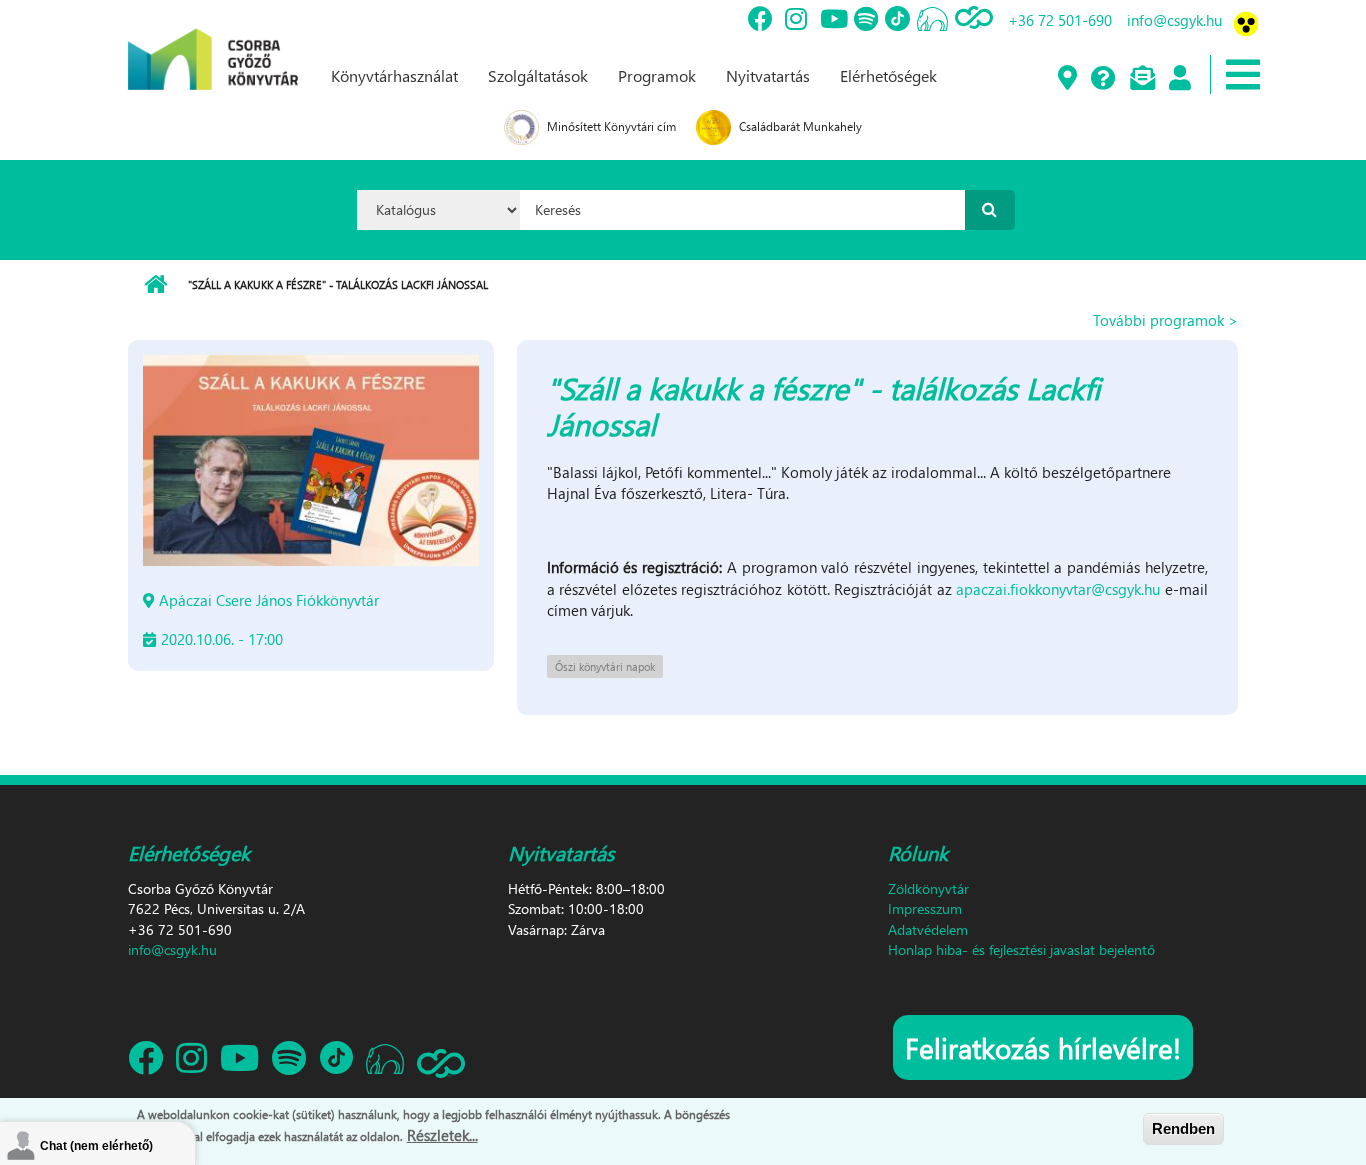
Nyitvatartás (768, 75)
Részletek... (442, 1134)
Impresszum (925, 908)
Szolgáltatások (538, 75)
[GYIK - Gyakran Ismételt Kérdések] (1102, 79)
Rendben (1183, 1128)
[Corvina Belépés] (1179, 79)
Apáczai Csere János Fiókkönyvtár (269, 600)
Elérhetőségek (888, 75)
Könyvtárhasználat (394, 75)
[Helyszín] (1066, 79)
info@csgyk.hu (1174, 20)
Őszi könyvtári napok (605, 666)
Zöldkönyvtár (928, 888)
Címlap (155, 285)
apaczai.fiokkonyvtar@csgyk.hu (1058, 589)
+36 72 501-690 (1060, 20)
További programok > (1165, 320)
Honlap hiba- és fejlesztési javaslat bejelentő (1021, 949)
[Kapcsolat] (1141, 79)
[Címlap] (213, 43)
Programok (657, 75)
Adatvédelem (928, 929)
